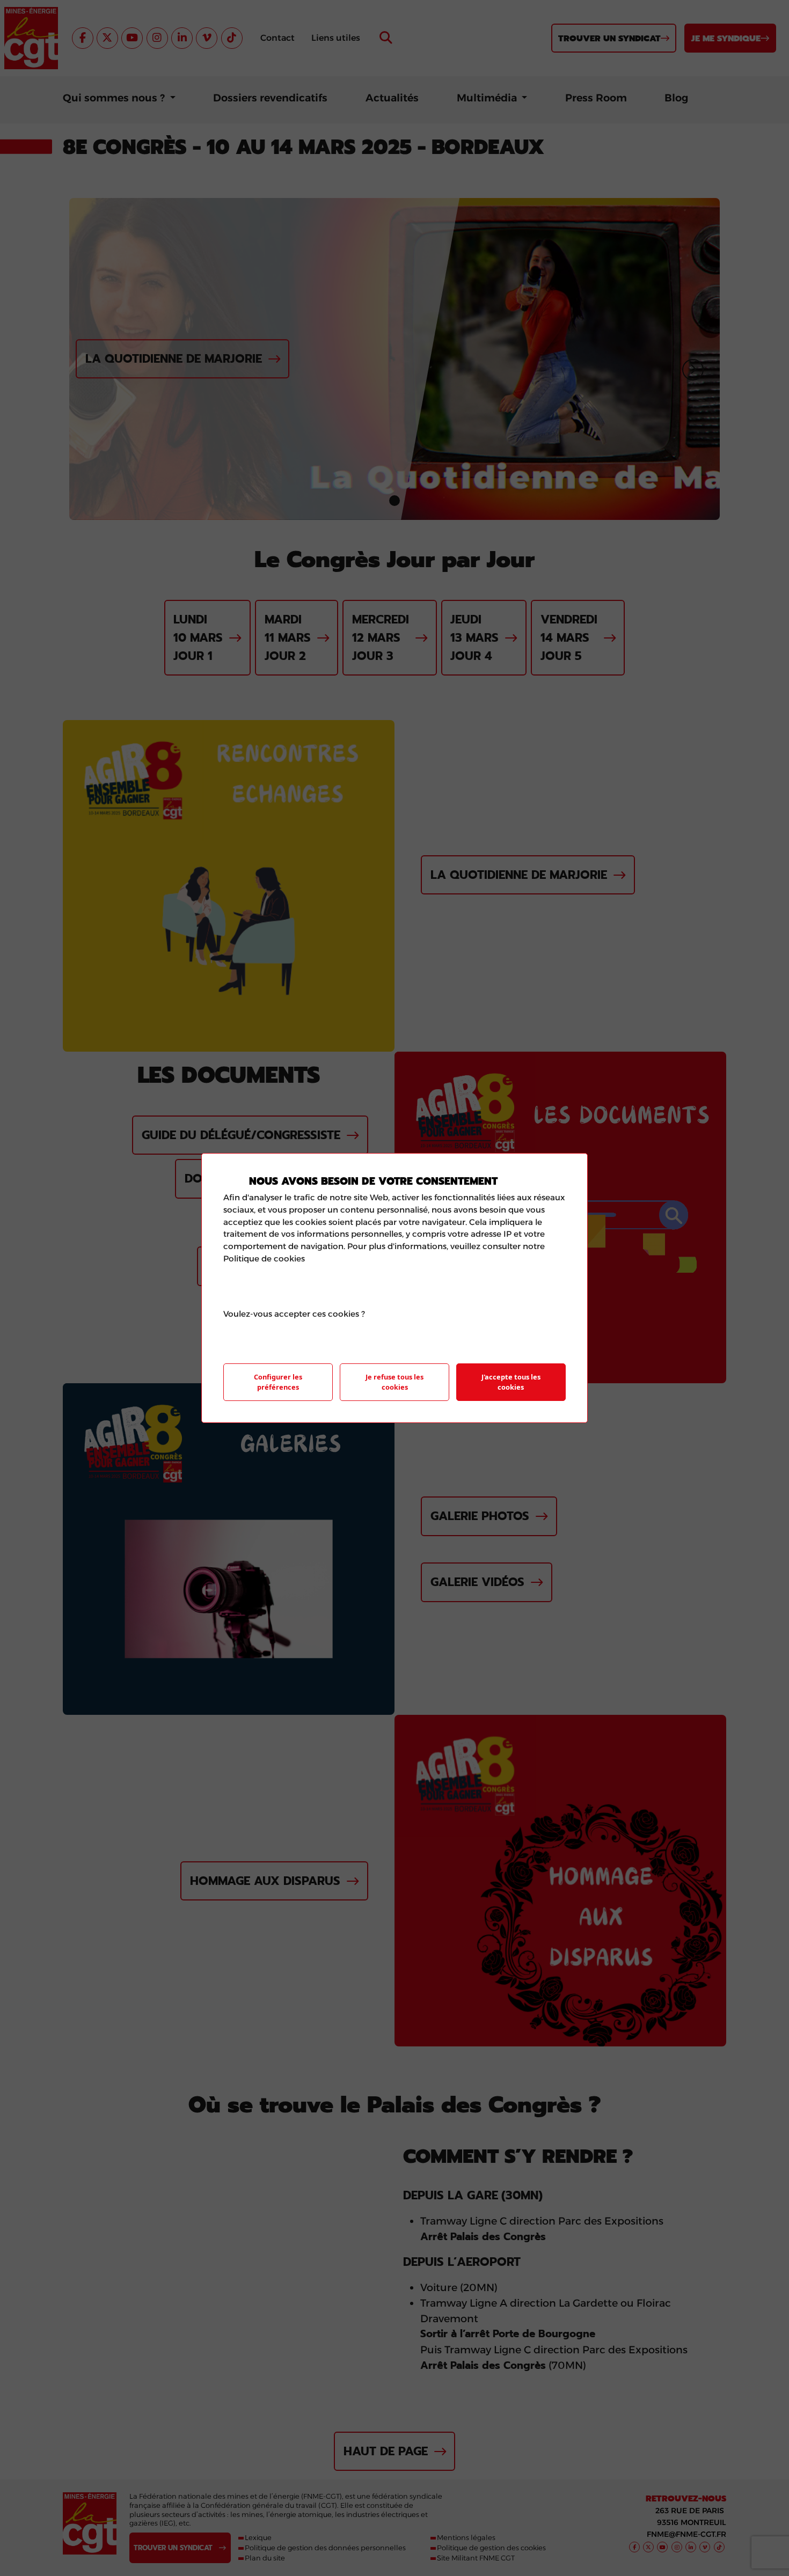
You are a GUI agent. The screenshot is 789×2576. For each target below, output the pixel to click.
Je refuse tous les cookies (394, 1382)
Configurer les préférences (278, 1382)
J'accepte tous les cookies (511, 1382)
